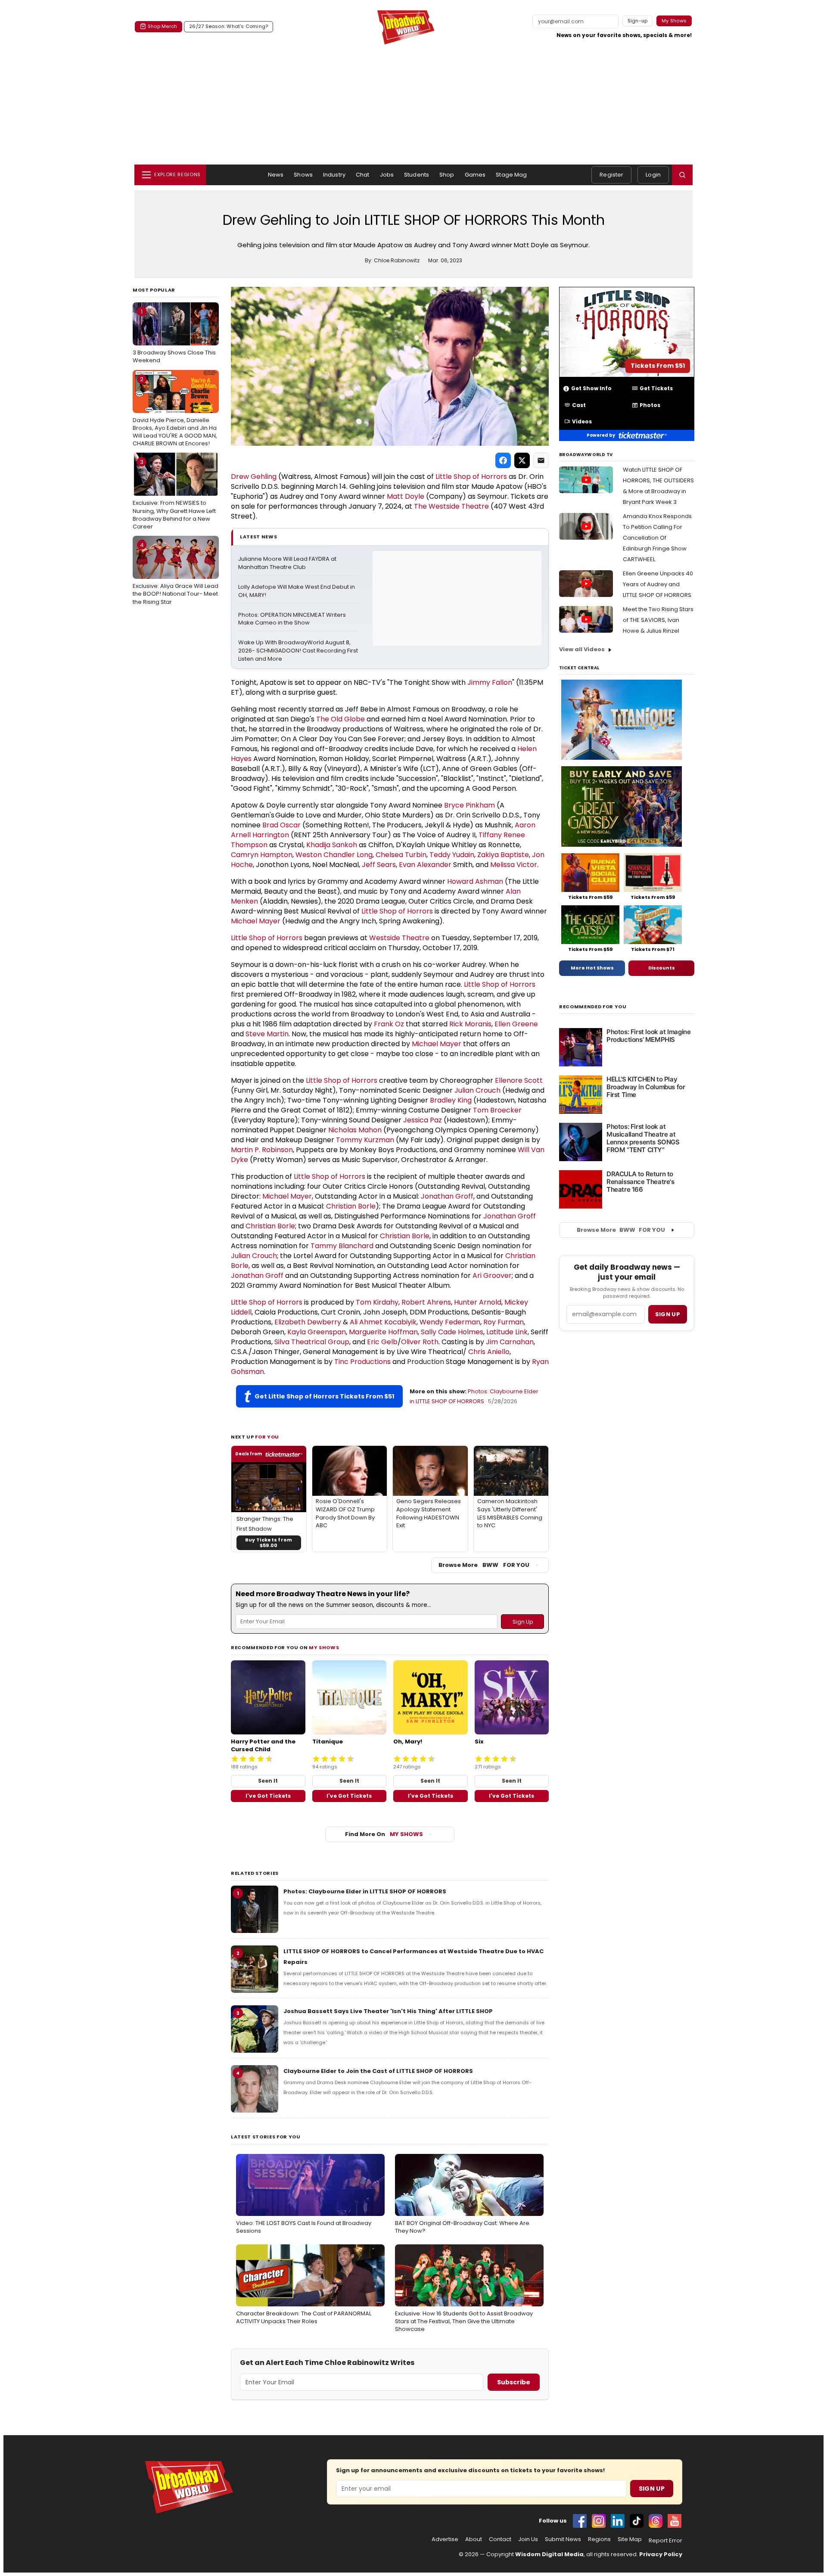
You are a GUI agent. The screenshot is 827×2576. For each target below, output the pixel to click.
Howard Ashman (475, 881)
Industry (334, 175)
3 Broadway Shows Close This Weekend (174, 336)
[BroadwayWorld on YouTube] (675, 2521)
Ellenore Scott (519, 1080)
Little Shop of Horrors (471, 477)
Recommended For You (593, 1007)
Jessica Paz (423, 1120)
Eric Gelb (382, 1342)
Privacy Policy (661, 2554)
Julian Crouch (477, 1090)
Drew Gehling (254, 477)
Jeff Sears (379, 865)
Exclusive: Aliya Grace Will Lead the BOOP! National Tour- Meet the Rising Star (176, 573)
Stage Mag (511, 175)
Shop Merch (162, 26)
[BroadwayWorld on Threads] (656, 2521)
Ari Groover (492, 1276)
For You (267, 1437)
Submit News (563, 2539)
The (421, 506)
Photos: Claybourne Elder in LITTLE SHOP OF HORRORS (365, 1891)
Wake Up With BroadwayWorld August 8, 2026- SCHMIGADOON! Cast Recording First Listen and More (298, 651)
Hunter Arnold (478, 1302)
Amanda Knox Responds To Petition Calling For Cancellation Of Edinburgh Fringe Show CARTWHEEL (657, 538)
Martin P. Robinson (262, 1150)
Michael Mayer (256, 921)
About (474, 2539)
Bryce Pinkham (469, 805)
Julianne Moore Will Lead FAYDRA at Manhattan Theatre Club (288, 563)
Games (475, 175)
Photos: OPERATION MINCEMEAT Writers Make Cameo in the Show (293, 619)
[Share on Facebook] (503, 460)
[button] (682, 175)
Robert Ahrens (426, 1302)
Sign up (668, 1314)
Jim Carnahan (510, 1342)
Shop (447, 175)
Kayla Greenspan (317, 1332)
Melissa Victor (514, 865)
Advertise (445, 2539)
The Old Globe (340, 719)
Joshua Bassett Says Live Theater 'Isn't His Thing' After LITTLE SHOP (388, 2011)
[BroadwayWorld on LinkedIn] (618, 2521)
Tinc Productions (362, 1362)
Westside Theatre (459, 506)
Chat (363, 175)
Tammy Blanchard (342, 1246)
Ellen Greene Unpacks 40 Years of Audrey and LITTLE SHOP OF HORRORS (658, 584)
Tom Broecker (497, 1110)
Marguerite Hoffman (383, 1332)
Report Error (665, 2541)
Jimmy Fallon (490, 682)
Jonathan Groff (447, 1196)
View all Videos (582, 649)
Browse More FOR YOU (484, 1565)
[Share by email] (541, 460)
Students (417, 175)
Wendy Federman (450, 1322)
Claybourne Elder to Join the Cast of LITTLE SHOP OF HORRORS (378, 2071)
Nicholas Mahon (355, 1130)
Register (611, 175)
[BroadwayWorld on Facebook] (580, 2521)
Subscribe (514, 2382)
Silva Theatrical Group (312, 1342)
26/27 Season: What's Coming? (229, 26)
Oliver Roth (420, 1342)
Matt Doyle (406, 496)
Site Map (630, 2539)
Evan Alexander (425, 865)
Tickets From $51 (658, 366)
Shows (303, 175)
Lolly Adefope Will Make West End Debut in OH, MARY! (297, 591)
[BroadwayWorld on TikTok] (637, 2521)
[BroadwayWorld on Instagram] (599, 2521)
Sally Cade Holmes (452, 1332)
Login (653, 175)
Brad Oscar (281, 825)
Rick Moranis (470, 1024)
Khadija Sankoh (332, 845)
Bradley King (451, 1100)
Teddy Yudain (452, 855)
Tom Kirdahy (377, 1302)
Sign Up (652, 2489)
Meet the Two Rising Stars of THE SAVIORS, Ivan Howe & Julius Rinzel (658, 620)
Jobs (387, 175)
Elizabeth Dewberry (308, 1322)
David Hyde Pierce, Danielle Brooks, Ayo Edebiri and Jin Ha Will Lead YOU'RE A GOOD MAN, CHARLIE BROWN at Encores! (175, 412)
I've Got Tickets (268, 1796)
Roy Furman (504, 1322)
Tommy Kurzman (365, 1140)
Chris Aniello (489, 1352)
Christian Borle (351, 1206)
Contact (500, 2539)
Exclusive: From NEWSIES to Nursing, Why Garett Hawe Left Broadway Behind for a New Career (174, 494)
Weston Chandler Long (334, 855)
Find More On (384, 1834)
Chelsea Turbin (401, 855)
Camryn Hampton (262, 855)
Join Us (528, 2539)
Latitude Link (507, 1332)
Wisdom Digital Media (549, 2554)
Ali (354, 1322)
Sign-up (638, 21)
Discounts (662, 968)
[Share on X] (522, 460)
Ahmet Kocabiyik (388, 1322)
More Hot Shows (592, 968)
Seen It (268, 1781)
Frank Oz (389, 1024)
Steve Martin (267, 1034)
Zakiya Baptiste (503, 855)
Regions (599, 2539)
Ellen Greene (516, 1024)
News (276, 175)
